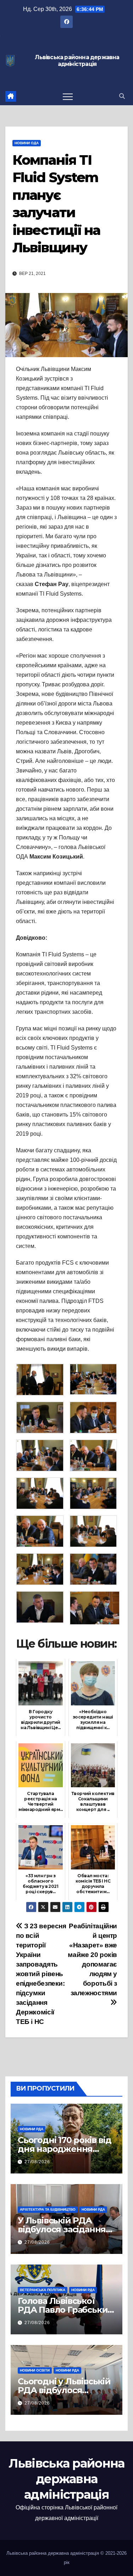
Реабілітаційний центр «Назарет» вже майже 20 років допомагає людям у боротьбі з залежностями (92, 1959)
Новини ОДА (27, 143)
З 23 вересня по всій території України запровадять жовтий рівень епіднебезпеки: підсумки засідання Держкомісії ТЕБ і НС (41, 1974)
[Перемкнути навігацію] (68, 96)
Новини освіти (35, 2370)
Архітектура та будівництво (48, 2209)
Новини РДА (32, 2129)
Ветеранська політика (43, 2290)
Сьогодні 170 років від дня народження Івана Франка (65, 2149)
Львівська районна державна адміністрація (77, 61)
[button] (122, 96)
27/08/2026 (37, 2162)
